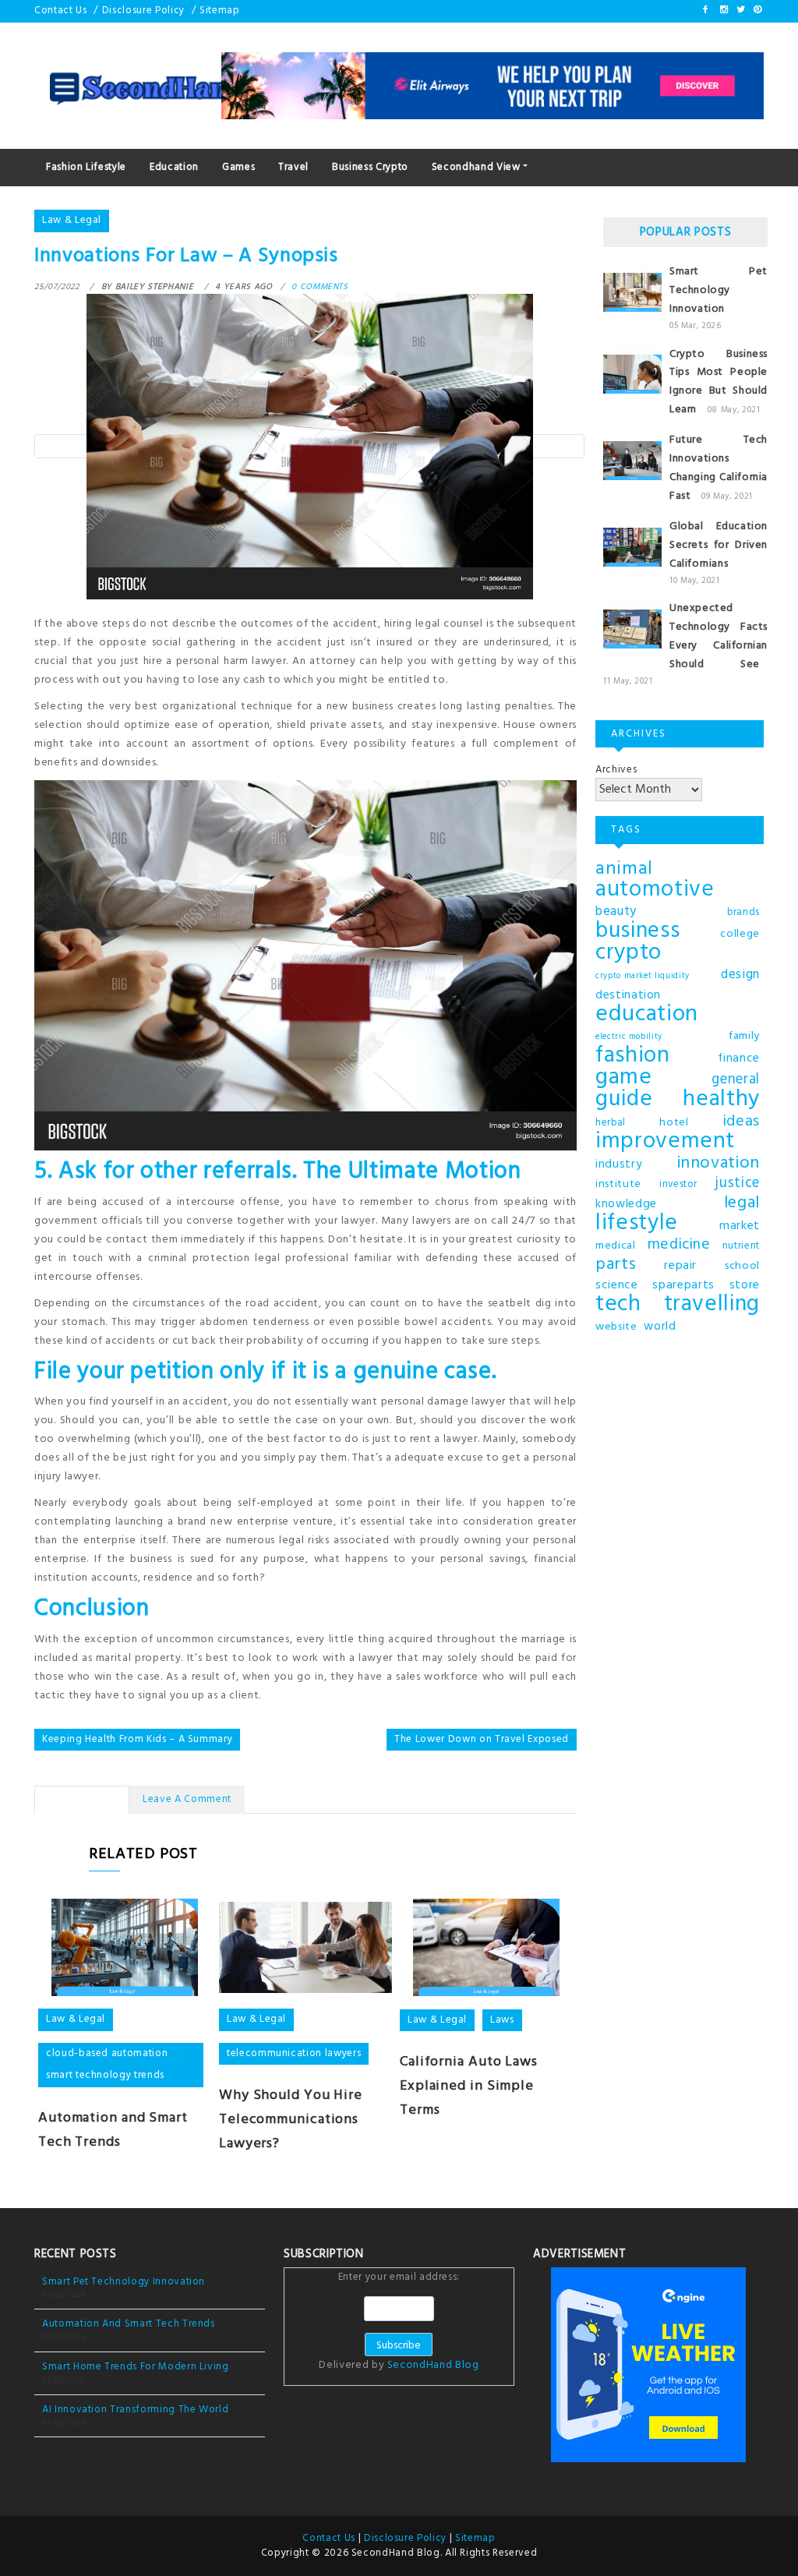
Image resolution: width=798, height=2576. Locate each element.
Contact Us (61, 11)
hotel (674, 1123)
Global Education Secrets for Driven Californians (719, 545)
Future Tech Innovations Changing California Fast (719, 468)
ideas (741, 1122)
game (624, 1078)
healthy (721, 1100)
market (740, 1226)
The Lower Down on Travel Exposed (482, 1739)
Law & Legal (72, 220)
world (660, 1327)
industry (619, 1164)
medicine (679, 1246)
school (742, 1266)
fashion (633, 1056)
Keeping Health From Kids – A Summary (137, 1739)
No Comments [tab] (82, 1799)
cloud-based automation (107, 2053)
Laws (502, 2020)
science (617, 1285)
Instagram (723, 9)
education (647, 1015)
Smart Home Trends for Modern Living (136, 2367)
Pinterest (757, 9)
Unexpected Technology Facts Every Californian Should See (719, 636)
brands (743, 913)
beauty (616, 912)
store (745, 1285)
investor (678, 1185)
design (740, 975)
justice (737, 1184)
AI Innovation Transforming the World (135, 2410)
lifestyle (637, 1224)
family (744, 1036)
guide (624, 1100)
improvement (665, 1142)
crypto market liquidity (643, 976)
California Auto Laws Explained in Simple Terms (469, 2086)
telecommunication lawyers (294, 2053)
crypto (629, 953)
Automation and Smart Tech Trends (113, 2130)
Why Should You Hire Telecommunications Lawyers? (291, 2120)
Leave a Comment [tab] (187, 1799)
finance (739, 1058)
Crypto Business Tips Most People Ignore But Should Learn (719, 382)
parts (616, 1265)
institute (618, 1184)
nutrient (741, 1246)
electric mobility (629, 1037)
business (637, 931)
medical (616, 1246)
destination (628, 995)
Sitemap (220, 11)
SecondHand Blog (433, 2365)
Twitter (740, 9)
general (736, 1080)
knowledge (626, 1204)
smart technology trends (105, 2075)
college (740, 934)
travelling (712, 1305)
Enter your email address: (399, 2323)
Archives (616, 770)
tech (618, 1305)
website (616, 1327)
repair (680, 1266)
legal (742, 1203)
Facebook (706, 9)
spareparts (683, 1285)
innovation (719, 1164)
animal (624, 869)
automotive (655, 890)
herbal (611, 1123)
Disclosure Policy (143, 11)
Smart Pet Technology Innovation (719, 290)
